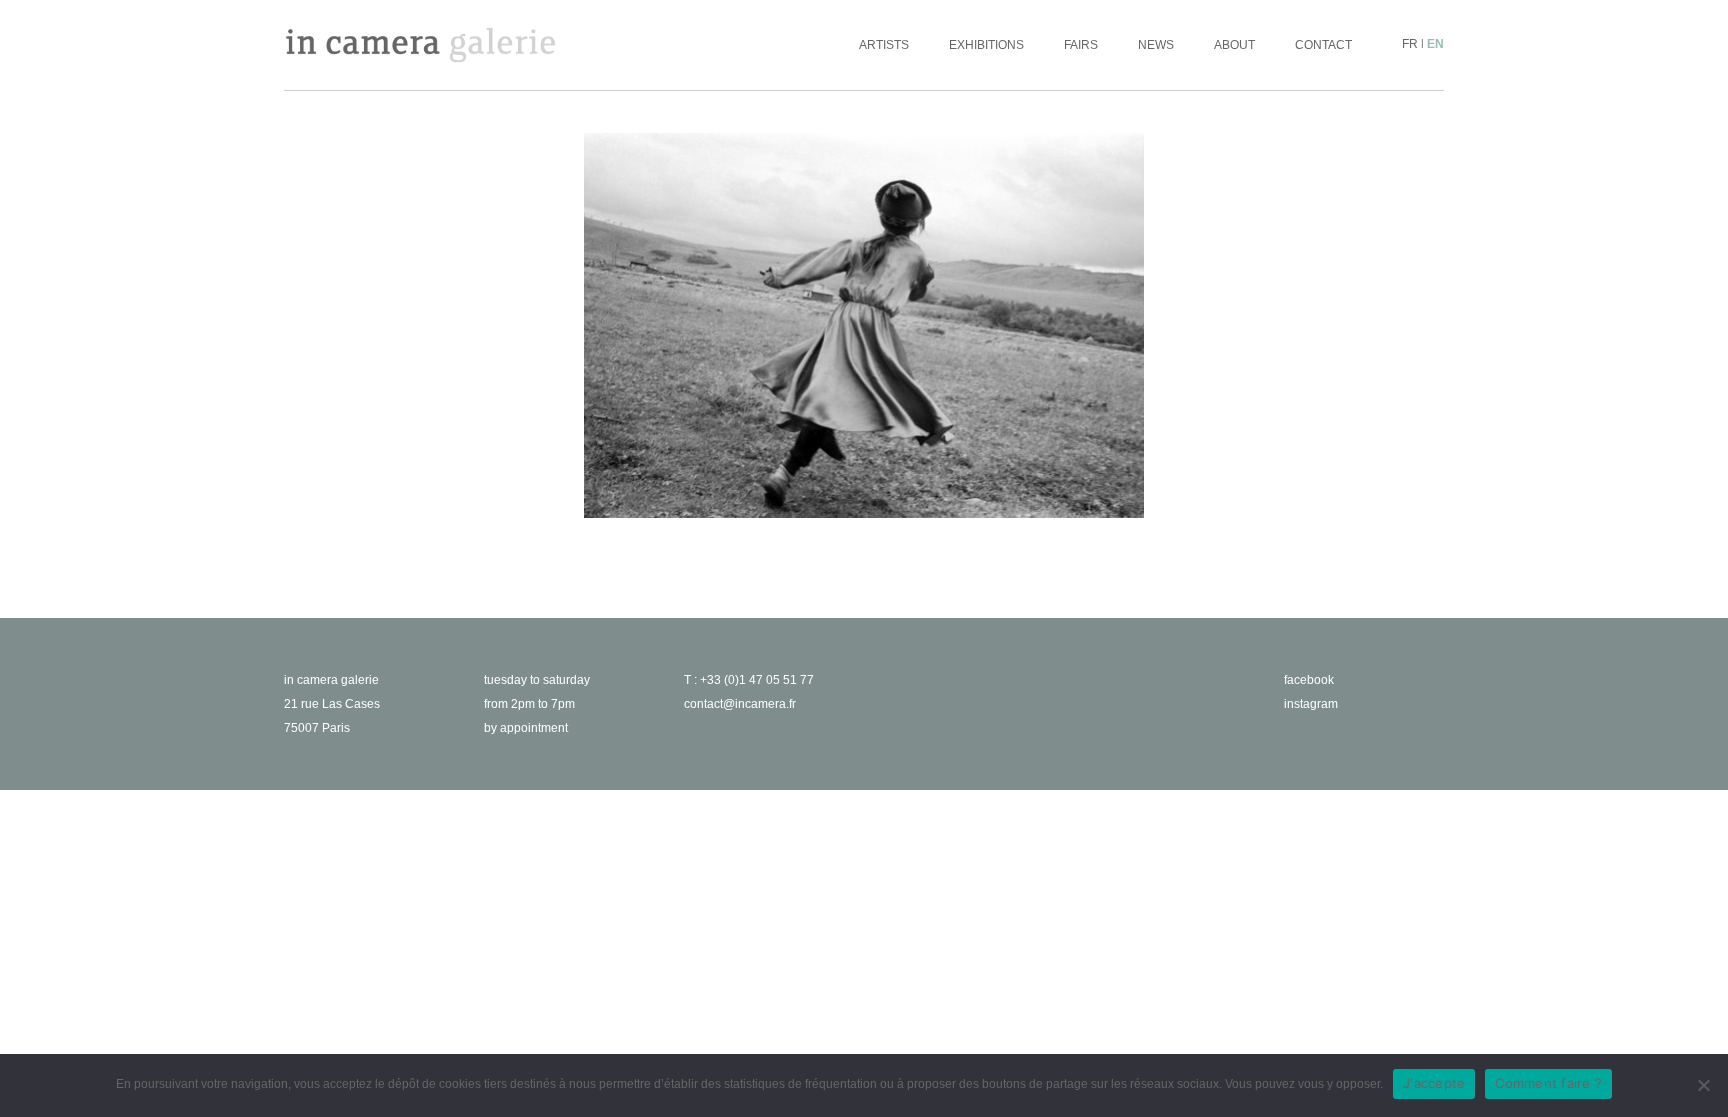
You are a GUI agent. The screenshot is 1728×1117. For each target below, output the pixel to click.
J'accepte (1434, 1083)
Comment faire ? (1548, 1083)
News (1156, 45)
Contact (1323, 45)
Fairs (1081, 45)
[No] (1703, 1085)
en (1435, 44)
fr (1410, 44)
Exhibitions (986, 45)
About (1234, 45)
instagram (1311, 704)
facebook (1309, 680)
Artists (884, 45)
